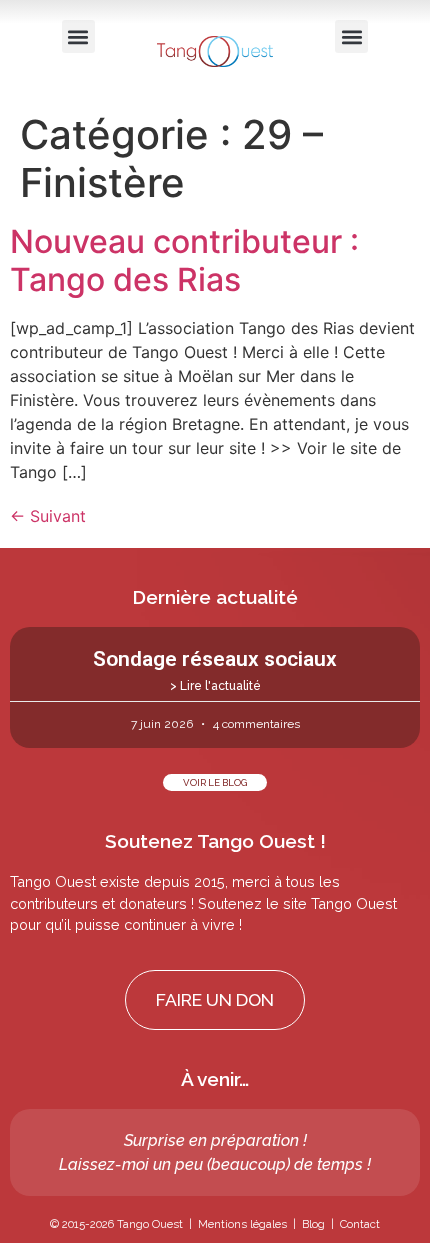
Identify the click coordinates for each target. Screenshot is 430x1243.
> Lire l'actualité (215, 686)
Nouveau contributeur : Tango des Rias (184, 260)
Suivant (48, 516)
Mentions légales (242, 1224)
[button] (78, 36)
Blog (313, 1224)
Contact (360, 1224)
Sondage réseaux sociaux (215, 659)
